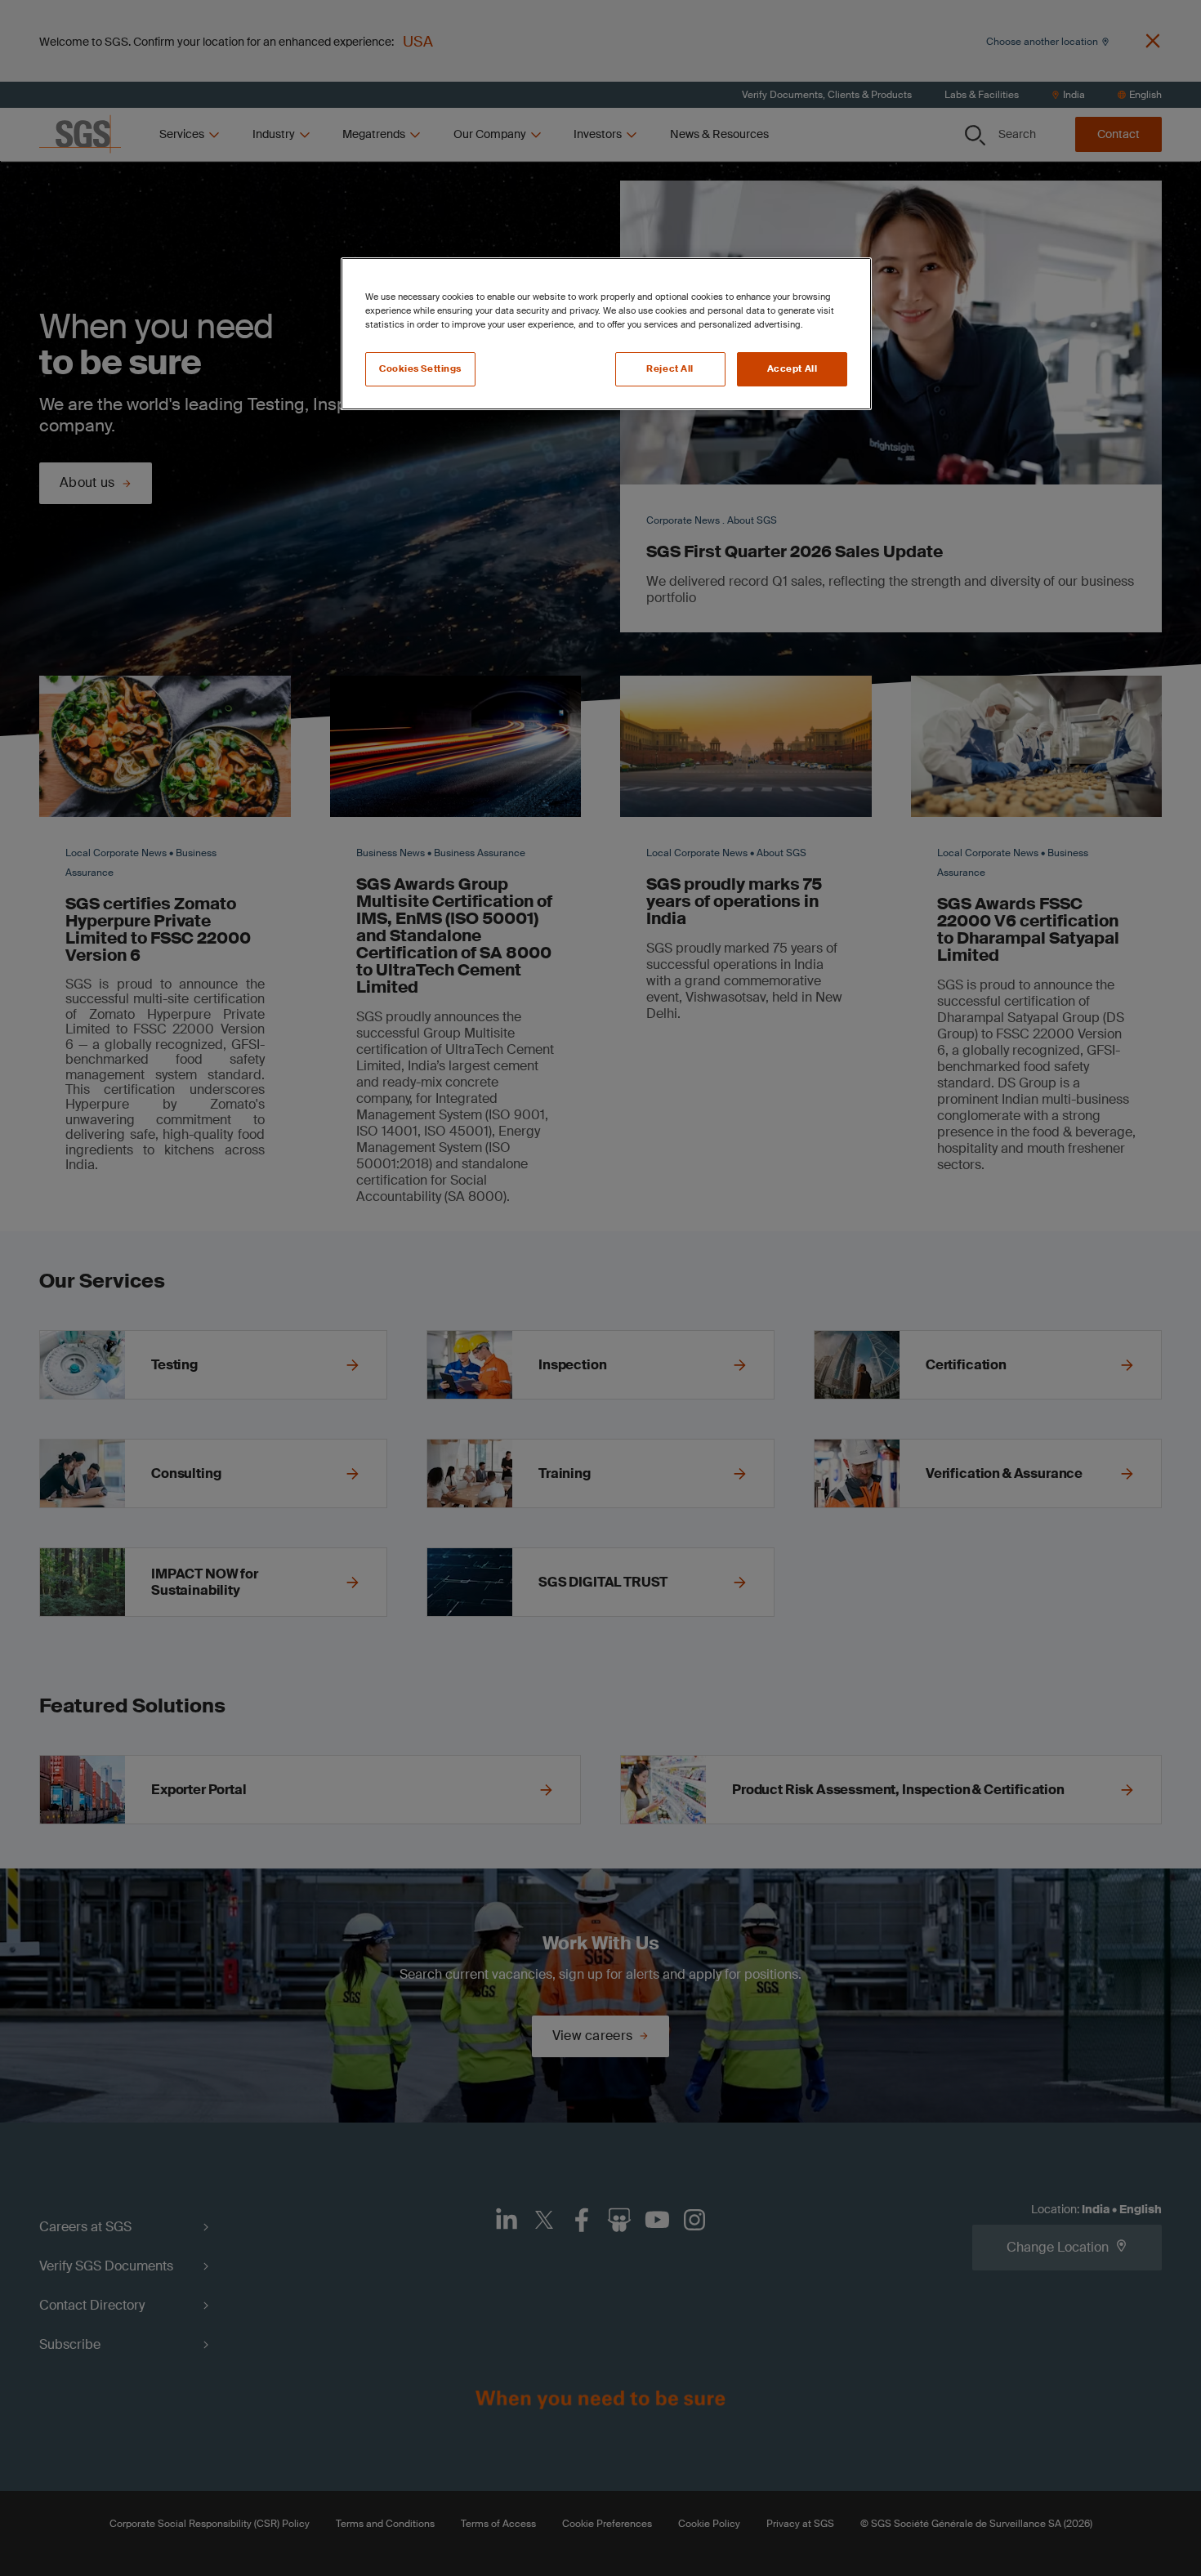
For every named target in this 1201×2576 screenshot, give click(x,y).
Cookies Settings (420, 369)
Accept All (792, 369)
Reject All (670, 369)
